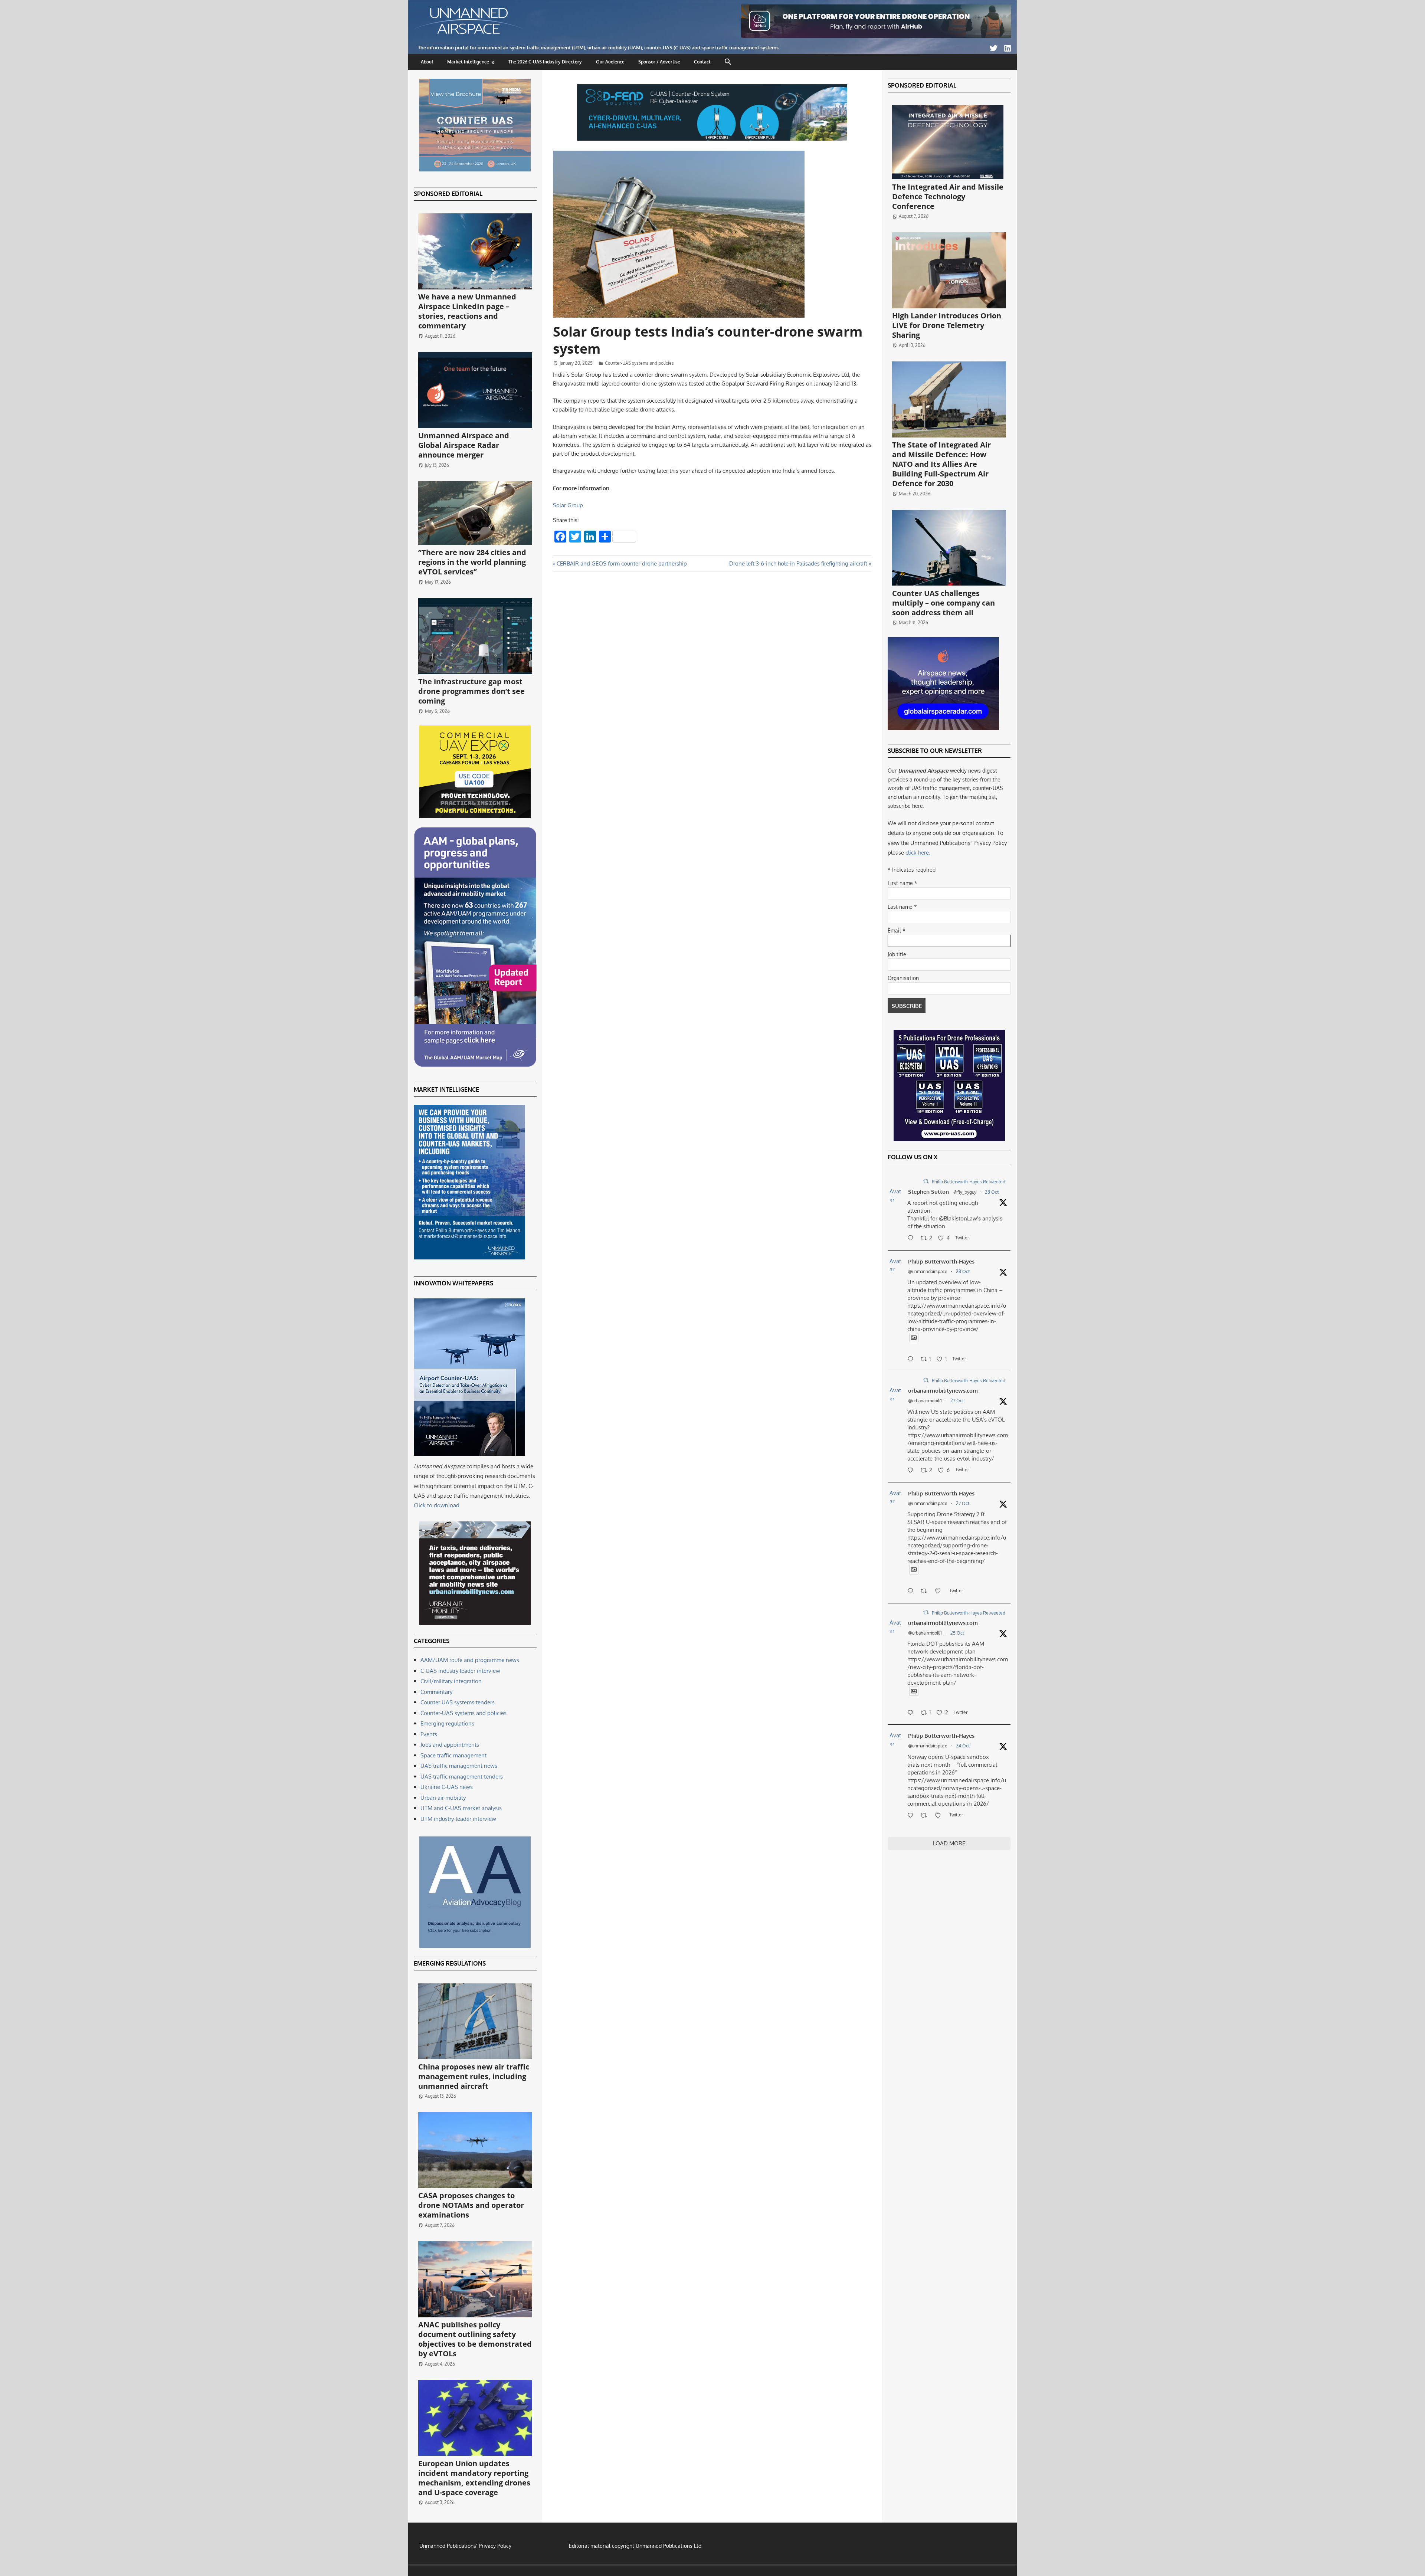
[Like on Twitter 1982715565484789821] (940, 1592)
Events (429, 1734)
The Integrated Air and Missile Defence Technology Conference (948, 196)
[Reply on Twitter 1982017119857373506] (912, 1713)
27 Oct (957, 1401)
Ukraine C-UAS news (447, 1787)
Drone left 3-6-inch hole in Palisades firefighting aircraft (798, 563)
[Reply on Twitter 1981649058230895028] (912, 1816)
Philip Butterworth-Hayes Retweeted (969, 1182)
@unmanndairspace (928, 1271)
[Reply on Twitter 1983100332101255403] (912, 1239)
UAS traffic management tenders (462, 1777)
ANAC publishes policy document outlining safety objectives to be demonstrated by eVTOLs (475, 2339)
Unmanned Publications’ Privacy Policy (465, 2546)
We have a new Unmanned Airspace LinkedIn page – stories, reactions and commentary (467, 311)
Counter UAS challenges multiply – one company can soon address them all (944, 603)
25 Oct (957, 1633)
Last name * (902, 907)
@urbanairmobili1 (925, 1401)
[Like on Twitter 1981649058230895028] (940, 1816)
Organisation (903, 978)
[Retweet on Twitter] (926, 1181)
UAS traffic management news (459, 1766)
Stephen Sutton (928, 1192)
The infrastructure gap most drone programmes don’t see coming (471, 691)
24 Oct (963, 1746)
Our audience (610, 62)
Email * (897, 930)
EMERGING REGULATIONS (450, 1963)
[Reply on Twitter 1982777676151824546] (912, 1471)
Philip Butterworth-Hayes (941, 1261)
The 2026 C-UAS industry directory (545, 62)
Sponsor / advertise (659, 62)
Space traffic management (453, 1755)
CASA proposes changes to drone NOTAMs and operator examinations (471, 2205)
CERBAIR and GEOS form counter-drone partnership (622, 563)
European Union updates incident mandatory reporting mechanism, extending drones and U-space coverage (474, 2478)
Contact (702, 62)
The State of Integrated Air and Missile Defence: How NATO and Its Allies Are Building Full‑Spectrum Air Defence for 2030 (941, 464)
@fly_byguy (965, 1192)
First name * (902, 883)
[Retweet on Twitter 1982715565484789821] (926, 1592)
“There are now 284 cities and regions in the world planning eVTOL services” (472, 562)
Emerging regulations (447, 1723)
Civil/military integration (451, 1681)
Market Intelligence (468, 62)
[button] (728, 62)
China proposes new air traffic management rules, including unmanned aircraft (474, 2076)
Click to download (437, 1505)
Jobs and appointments (450, 1745)
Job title (897, 954)
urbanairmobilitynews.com (943, 1391)
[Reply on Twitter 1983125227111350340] (912, 1360)
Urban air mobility (443, 1798)
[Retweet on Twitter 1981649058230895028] (926, 1816)
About (427, 62)
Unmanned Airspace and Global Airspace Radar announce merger (464, 445)
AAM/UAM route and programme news (470, 1660)
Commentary (436, 1692)
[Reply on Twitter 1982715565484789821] (912, 1592)
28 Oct (992, 1192)
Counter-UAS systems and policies (639, 363)
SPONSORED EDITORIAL (448, 194)
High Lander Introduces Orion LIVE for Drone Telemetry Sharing (947, 325)
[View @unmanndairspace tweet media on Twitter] (914, 1338)
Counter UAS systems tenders (458, 1702)
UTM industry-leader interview (458, 1819)
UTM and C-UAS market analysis (461, 1808)
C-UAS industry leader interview (460, 1671)
